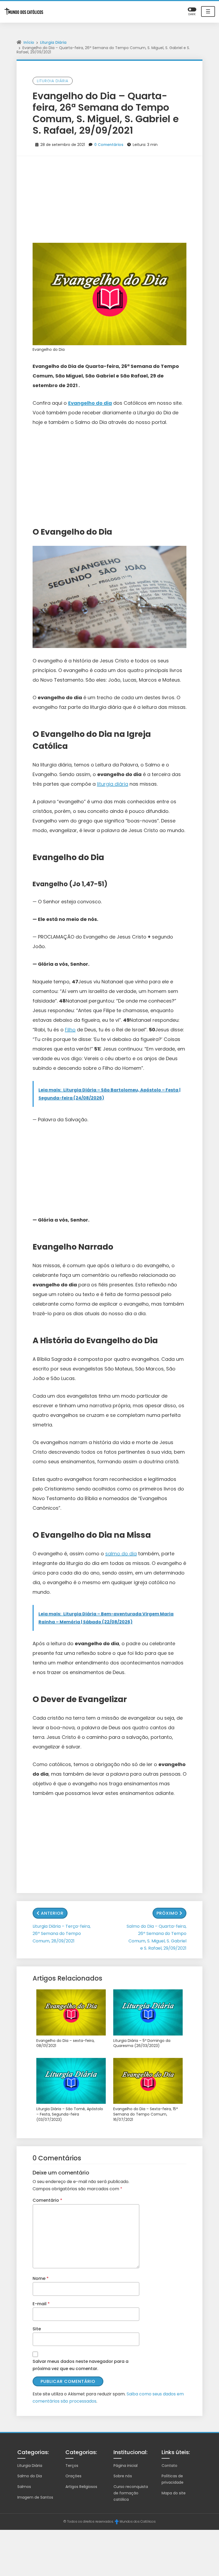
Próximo (167, 1913)
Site (37, 2329)
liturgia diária (113, 784)
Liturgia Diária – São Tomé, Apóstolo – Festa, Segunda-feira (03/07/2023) (70, 2114)
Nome (41, 2278)
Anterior (52, 1913)
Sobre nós (123, 2476)
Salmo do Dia (30, 2476)
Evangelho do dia (90, 403)
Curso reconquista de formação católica (131, 2493)
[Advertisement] (109, 196)
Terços (72, 2466)
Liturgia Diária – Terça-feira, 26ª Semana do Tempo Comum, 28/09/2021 (62, 1933)
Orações (73, 2476)
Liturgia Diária (53, 42)
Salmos (24, 2487)
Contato (169, 2466)
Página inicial (126, 2466)
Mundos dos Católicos (138, 2521)
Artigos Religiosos (81, 2487)
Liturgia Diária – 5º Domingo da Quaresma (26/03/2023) (142, 2043)
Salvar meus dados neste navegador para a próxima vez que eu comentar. (81, 2365)
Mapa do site (174, 2493)
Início (29, 42)
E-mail (41, 2304)
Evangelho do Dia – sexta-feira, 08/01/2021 (65, 2043)
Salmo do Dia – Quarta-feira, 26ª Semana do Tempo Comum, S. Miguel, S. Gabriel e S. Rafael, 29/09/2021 (157, 1937)
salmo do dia (121, 1554)
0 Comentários (109, 145)
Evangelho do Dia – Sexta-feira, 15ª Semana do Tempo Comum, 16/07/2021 (146, 2114)
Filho (70, 1030)
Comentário (47, 2200)
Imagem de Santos (35, 2497)
